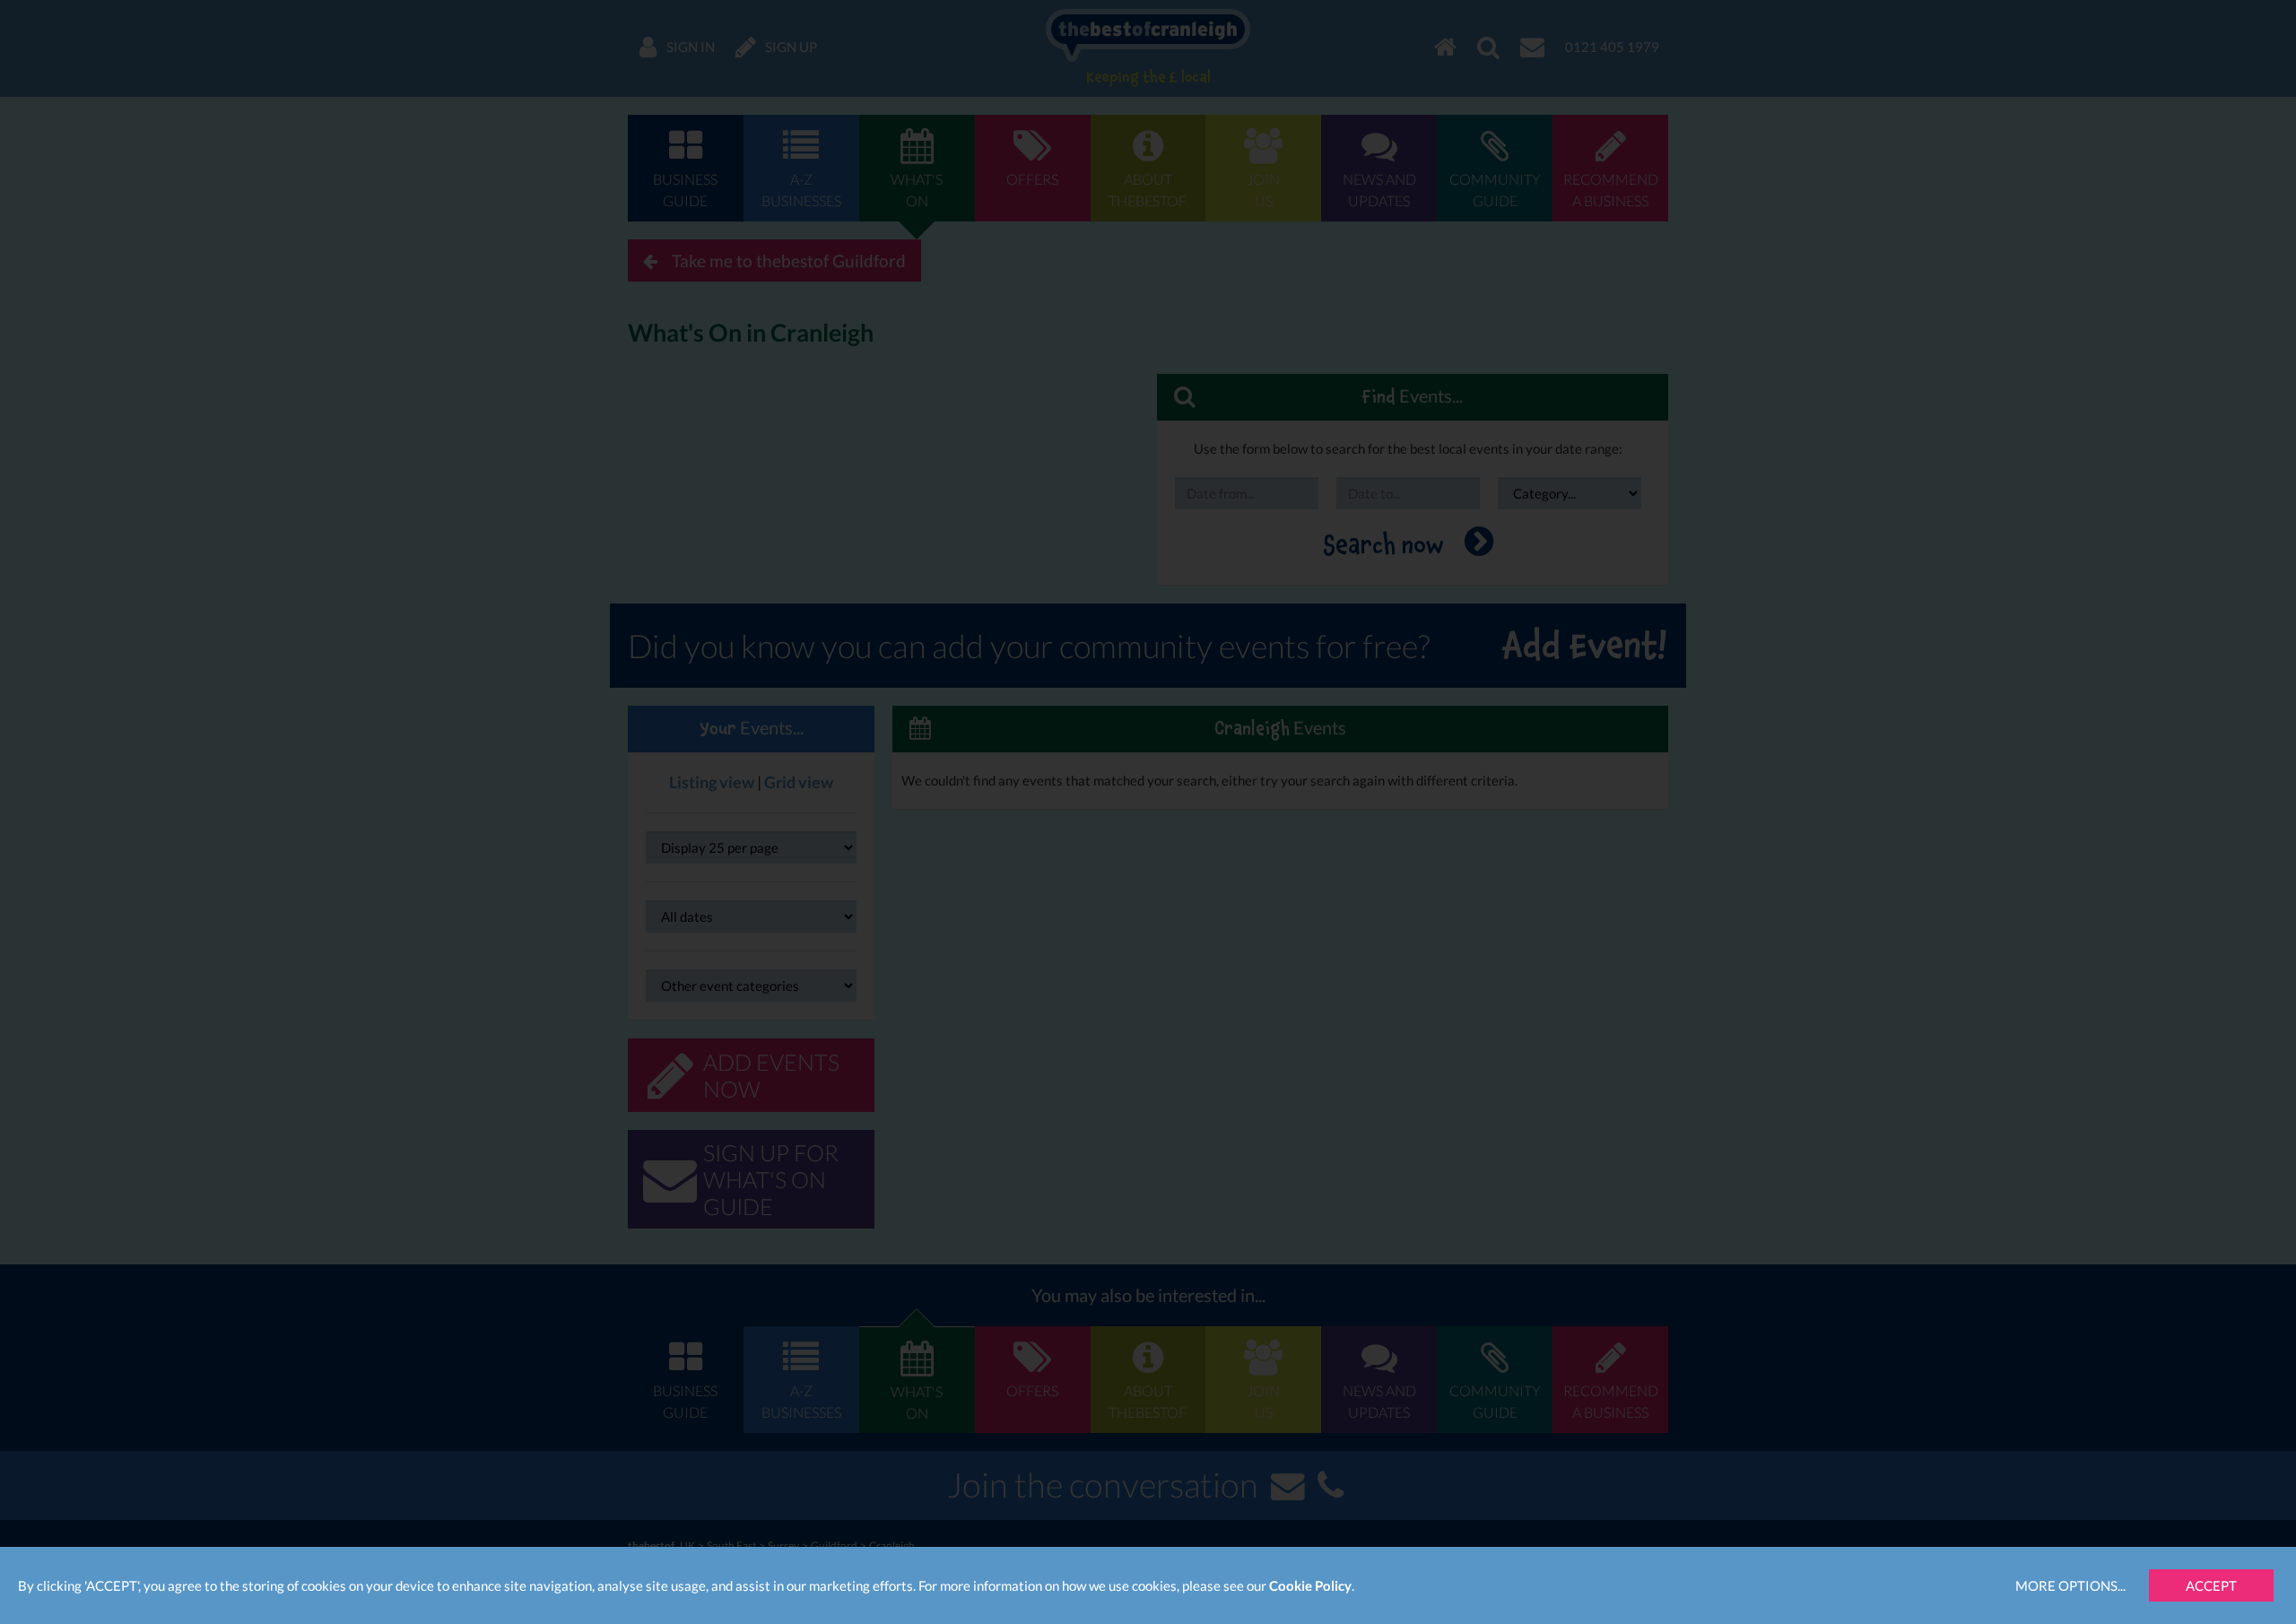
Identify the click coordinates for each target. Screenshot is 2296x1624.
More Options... (2070, 1585)
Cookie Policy (1310, 1585)
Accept (2211, 1585)
